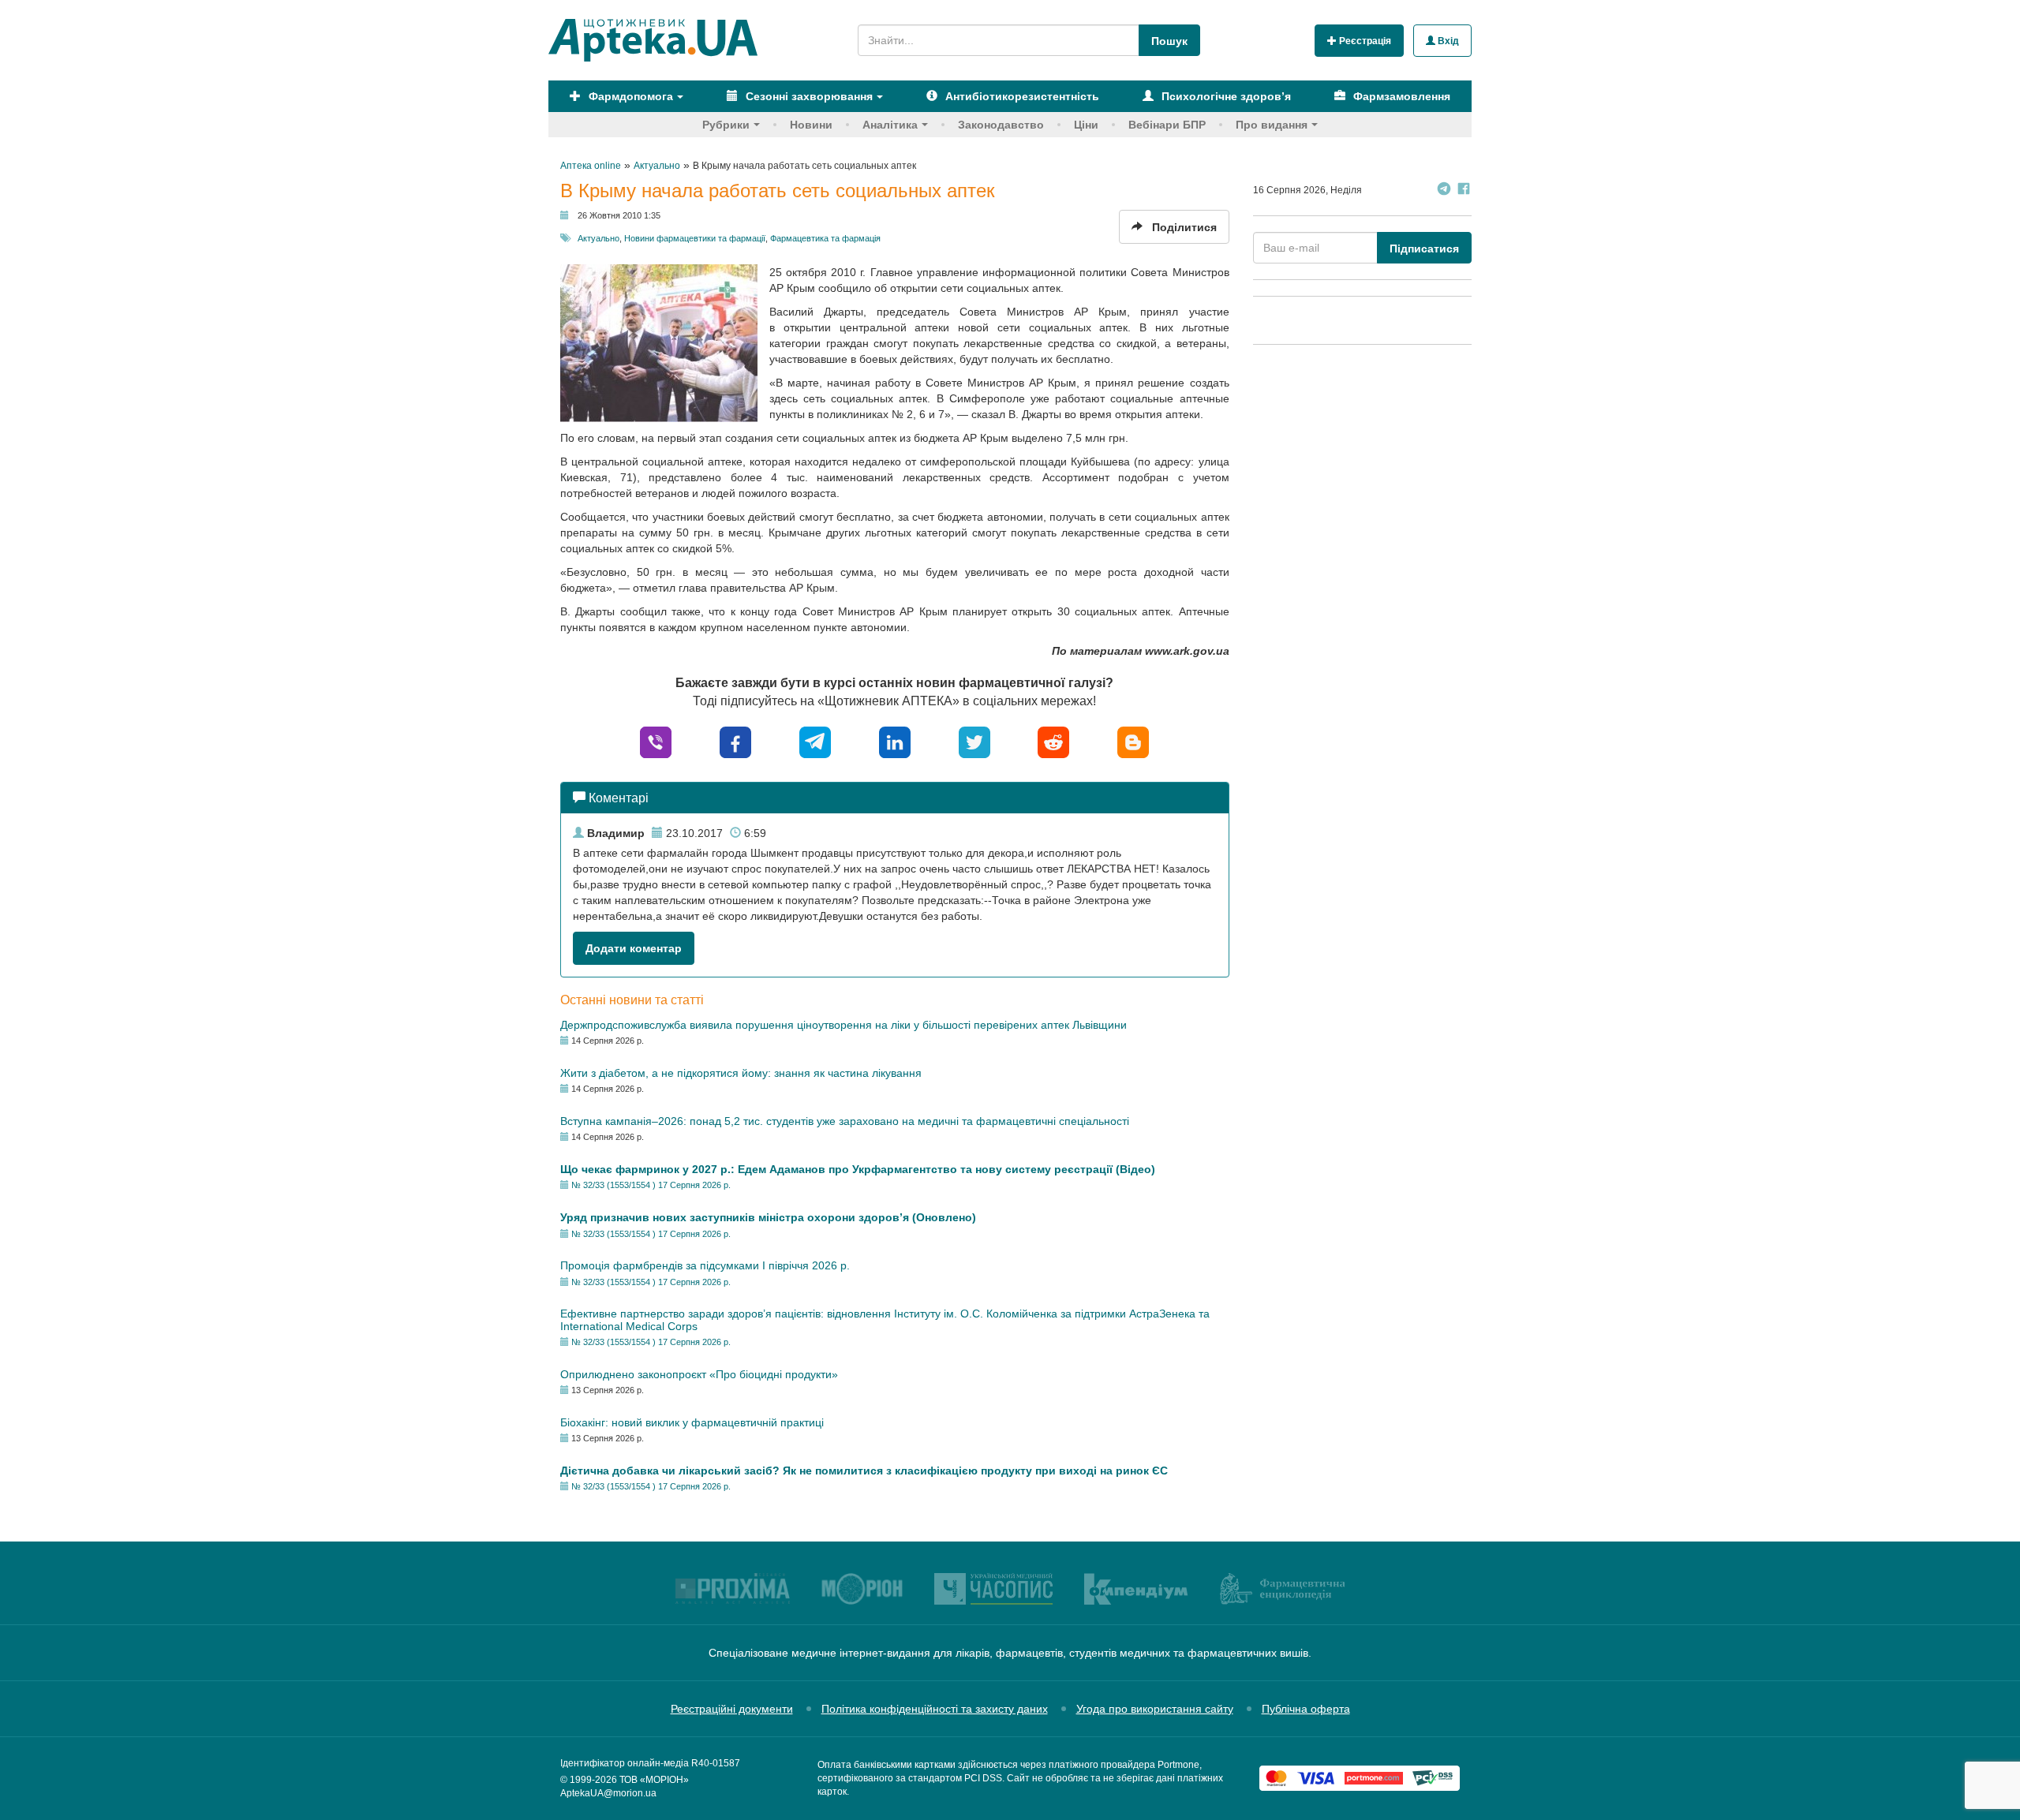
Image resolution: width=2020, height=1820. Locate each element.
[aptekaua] (1133, 741)
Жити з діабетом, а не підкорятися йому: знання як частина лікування (741, 1073)
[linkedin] (895, 741)
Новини (811, 125)
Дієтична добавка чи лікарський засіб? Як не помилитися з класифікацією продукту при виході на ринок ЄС (864, 1471)
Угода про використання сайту (1155, 1709)
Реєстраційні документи (732, 1709)
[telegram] (815, 741)
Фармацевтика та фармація (825, 238)
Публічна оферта (1306, 1709)
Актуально (599, 238)
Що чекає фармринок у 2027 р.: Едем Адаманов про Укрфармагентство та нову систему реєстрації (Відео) (858, 1169)
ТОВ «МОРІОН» (654, 1780)
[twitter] (974, 741)
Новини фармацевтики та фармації (695, 238)
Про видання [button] (1272, 125)
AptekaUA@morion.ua (608, 1793)
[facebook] (735, 741)
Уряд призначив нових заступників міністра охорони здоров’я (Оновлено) (768, 1217)
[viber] (656, 741)
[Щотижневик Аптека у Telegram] (1444, 191)
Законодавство (1001, 125)
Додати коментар (634, 948)
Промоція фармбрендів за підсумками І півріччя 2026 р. (705, 1265)
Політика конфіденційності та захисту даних (935, 1709)
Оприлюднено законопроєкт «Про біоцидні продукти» (699, 1374)
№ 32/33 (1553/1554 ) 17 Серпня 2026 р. (651, 1185)
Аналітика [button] (890, 125)
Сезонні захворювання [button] (808, 96)
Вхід (1447, 41)
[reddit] (1053, 741)
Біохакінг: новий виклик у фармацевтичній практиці (692, 1422)
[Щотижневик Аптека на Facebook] (1464, 191)
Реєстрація (1364, 41)
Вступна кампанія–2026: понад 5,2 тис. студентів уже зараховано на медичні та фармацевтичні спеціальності (845, 1121)
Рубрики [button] (726, 125)
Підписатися (1424, 249)
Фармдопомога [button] (629, 96)
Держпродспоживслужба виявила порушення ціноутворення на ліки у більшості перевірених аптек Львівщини (844, 1025)
